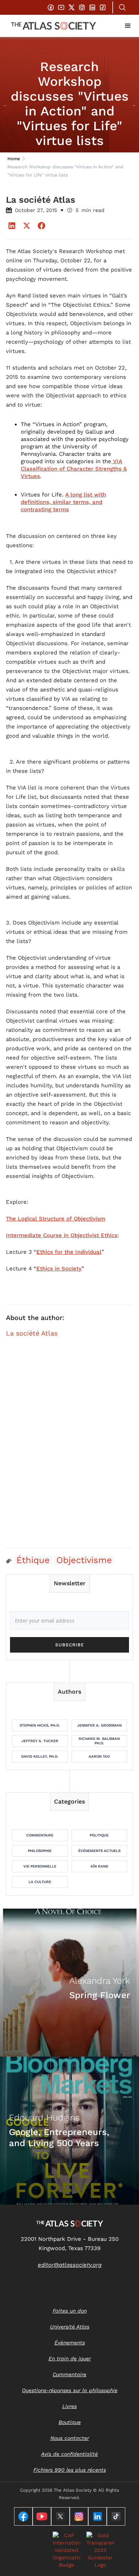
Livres (69, 2406)
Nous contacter (70, 2438)
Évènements (70, 2343)
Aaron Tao (99, 1756)
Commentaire (40, 1835)
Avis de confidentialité (69, 2454)
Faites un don (70, 2311)
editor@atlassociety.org (70, 2265)
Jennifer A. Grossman (99, 1725)
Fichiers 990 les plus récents (70, 2470)
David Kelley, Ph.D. (40, 1756)
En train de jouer (70, 2358)
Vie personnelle (40, 1866)
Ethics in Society (59, 1269)
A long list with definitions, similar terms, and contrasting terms (63, 502)
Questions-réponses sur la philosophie (70, 2390)
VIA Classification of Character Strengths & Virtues (74, 469)
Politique (99, 1835)
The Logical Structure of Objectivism (56, 1219)
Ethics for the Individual (69, 1252)
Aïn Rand (99, 1866)
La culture (40, 1882)
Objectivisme (84, 1560)
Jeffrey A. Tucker (40, 1741)
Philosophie (40, 1851)
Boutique (70, 2422)
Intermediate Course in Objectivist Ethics (62, 1235)
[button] (128, 26)
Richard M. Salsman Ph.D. (99, 1741)
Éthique (33, 1560)
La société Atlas (32, 1333)
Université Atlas (70, 2327)
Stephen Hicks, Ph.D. (40, 1725)
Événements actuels (99, 1851)
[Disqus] (69, 1447)
